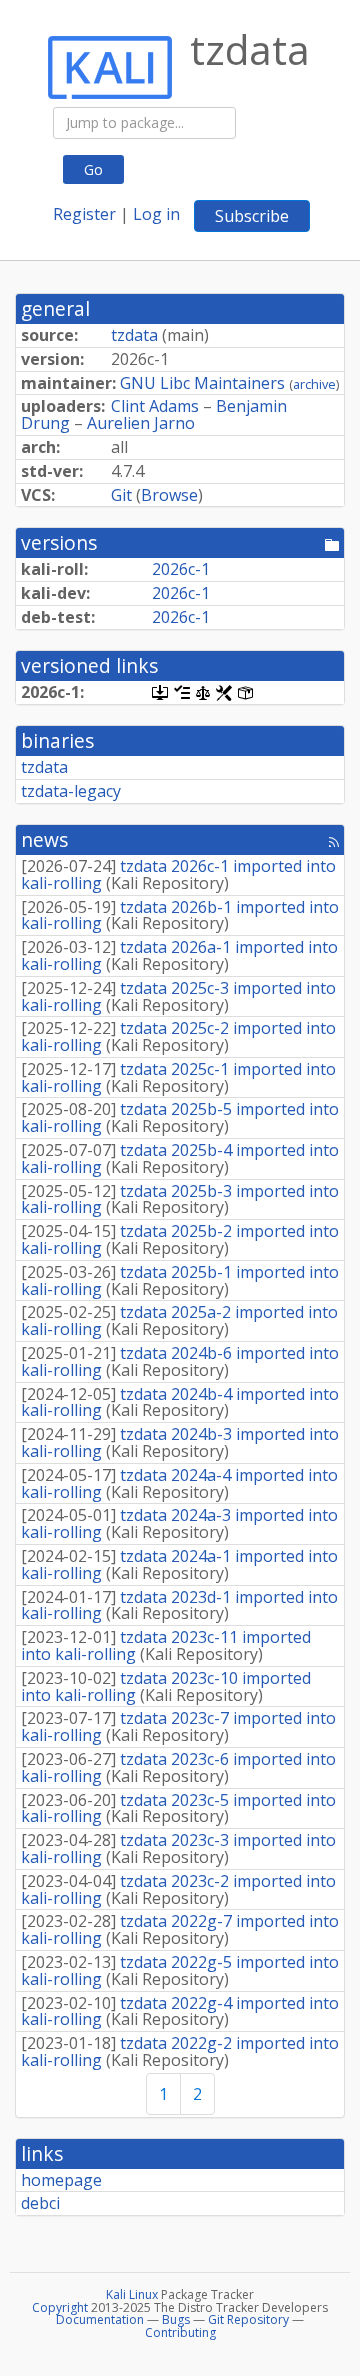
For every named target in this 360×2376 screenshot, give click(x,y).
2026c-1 (181, 569)
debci (40, 2203)
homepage (61, 2180)
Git (121, 495)
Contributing (180, 2332)
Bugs (176, 2319)
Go (93, 169)
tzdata (134, 335)
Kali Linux (132, 2294)
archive (314, 384)
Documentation (100, 2319)
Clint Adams (155, 406)
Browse (169, 495)
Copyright (60, 2307)
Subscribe (252, 216)
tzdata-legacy (71, 791)
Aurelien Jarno (141, 423)
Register (84, 214)
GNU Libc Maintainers (202, 383)
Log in (156, 214)
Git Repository (248, 2319)
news (44, 839)
